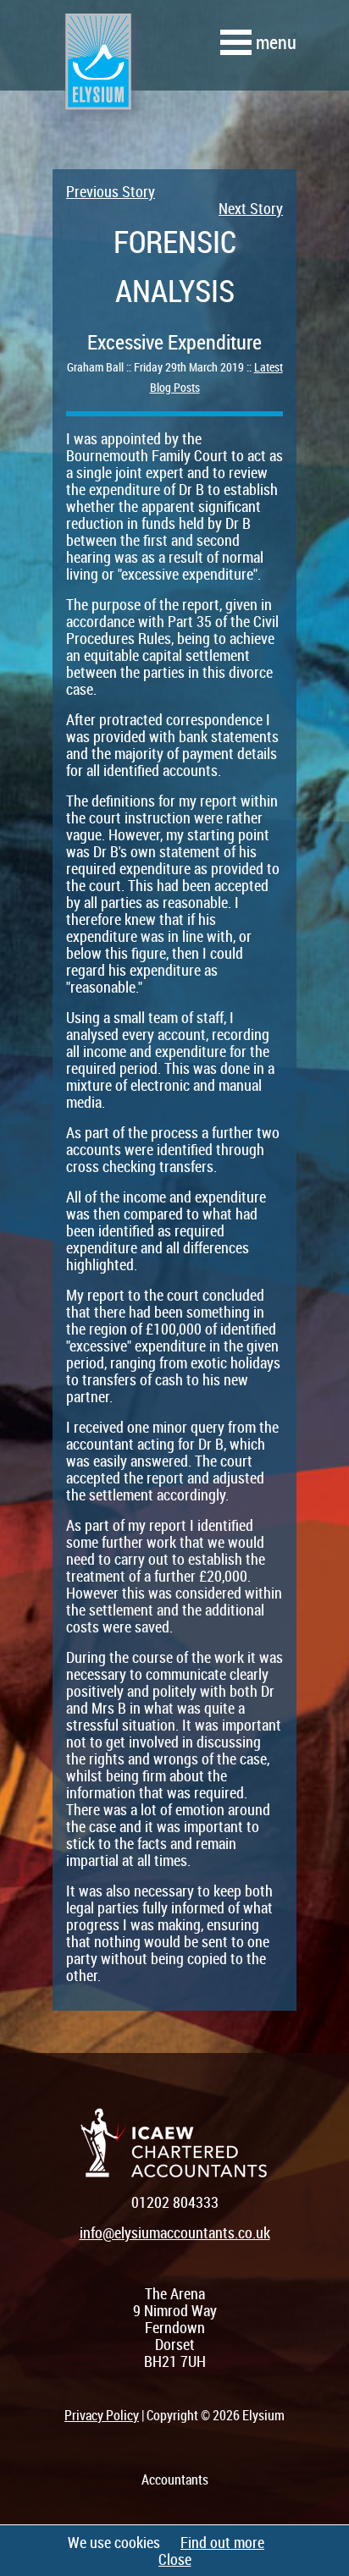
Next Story (251, 208)
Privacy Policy (102, 2415)
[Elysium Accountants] (97, 75)
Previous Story (111, 191)
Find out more (222, 2542)
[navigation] (258, 42)
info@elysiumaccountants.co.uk (175, 2232)
